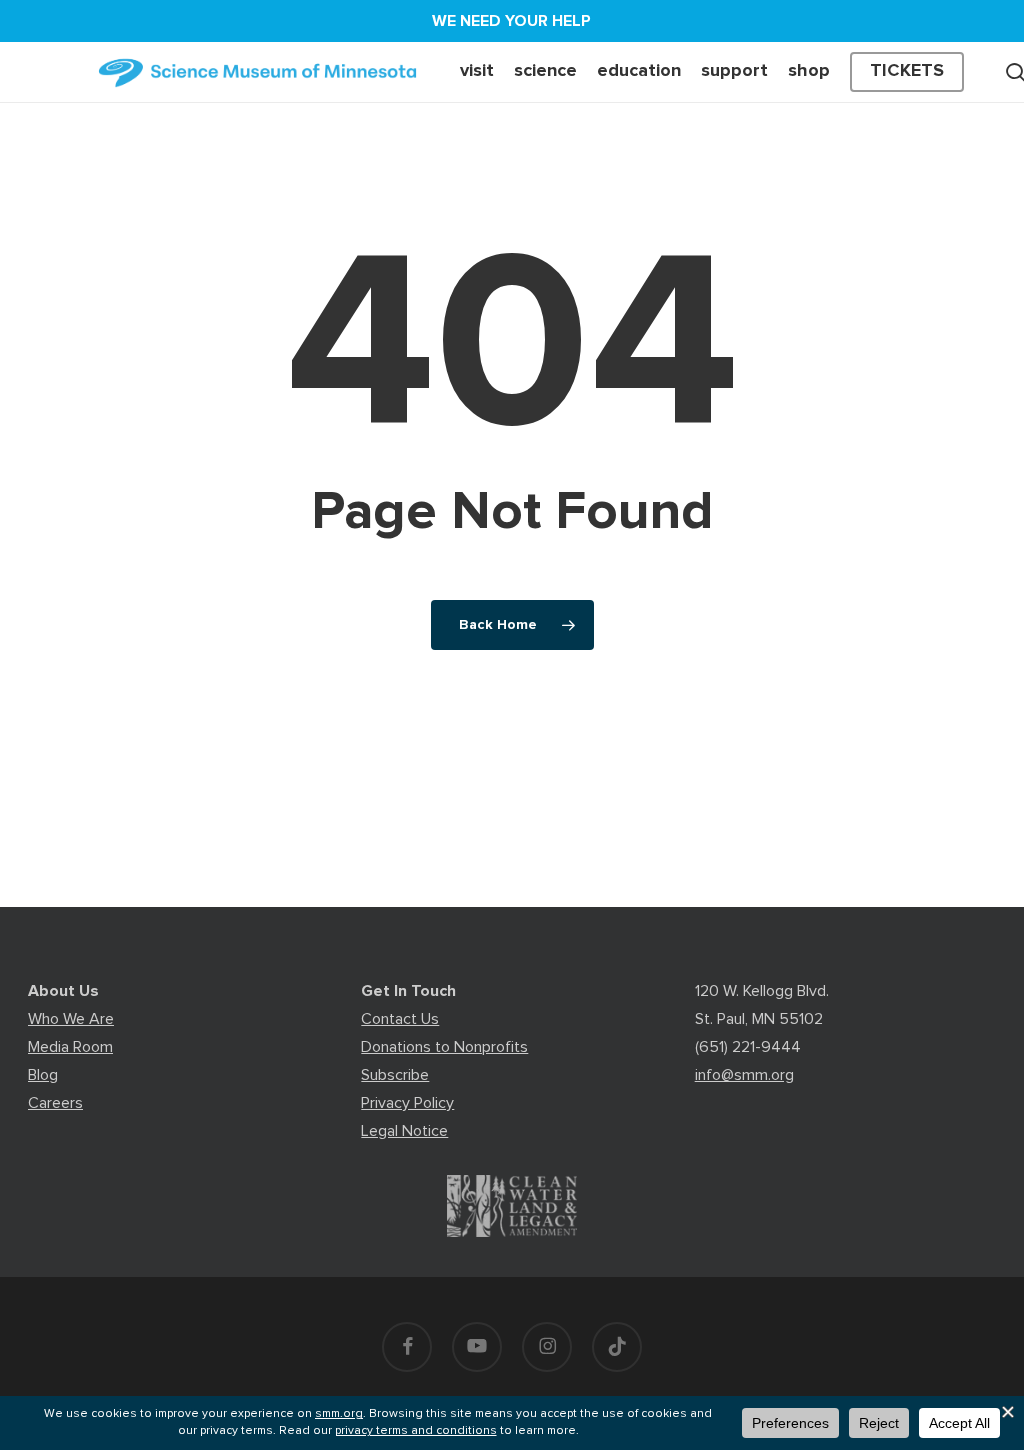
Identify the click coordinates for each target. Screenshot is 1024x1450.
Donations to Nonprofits (444, 1047)
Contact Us (400, 1019)
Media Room (70, 1047)
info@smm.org (744, 1075)
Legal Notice (404, 1131)
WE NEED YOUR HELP (511, 21)
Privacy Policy (407, 1103)
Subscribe (395, 1075)
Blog (43, 1075)
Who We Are (71, 1019)
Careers (55, 1103)
